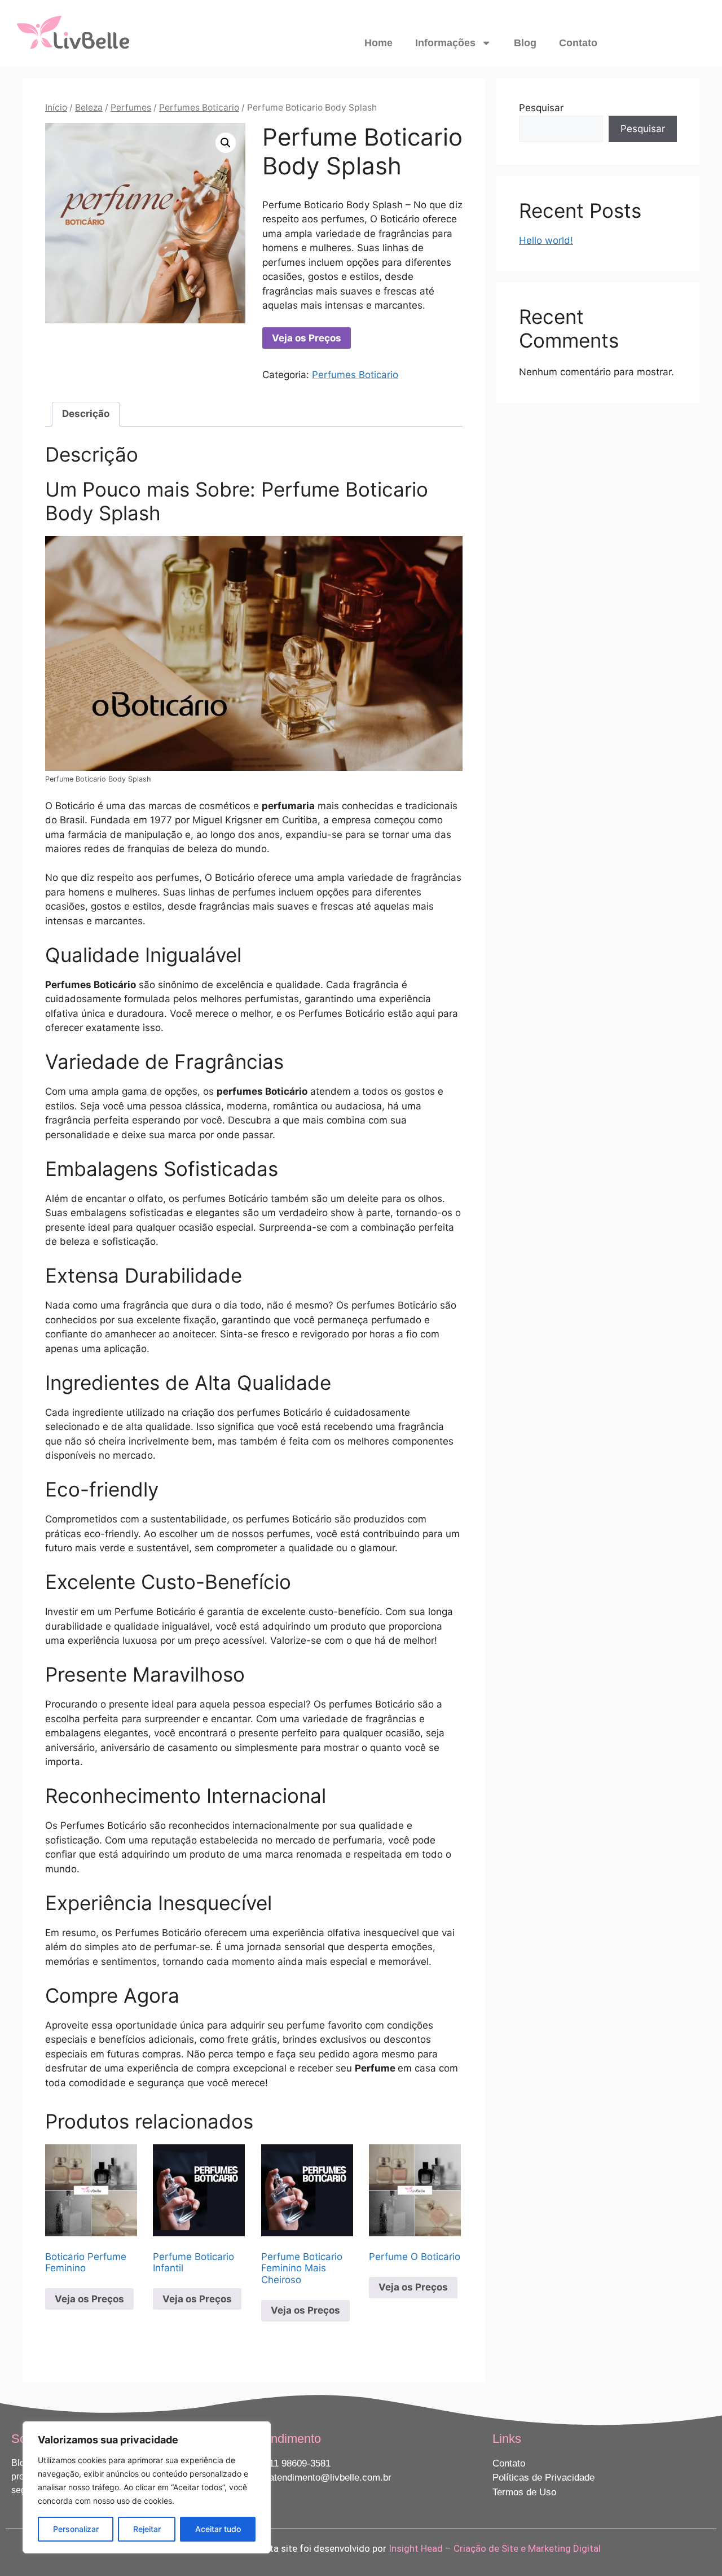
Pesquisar (541, 108)
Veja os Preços (307, 338)
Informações (445, 43)
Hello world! (546, 240)
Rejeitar (147, 2529)
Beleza (89, 107)
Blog (525, 43)
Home (378, 43)
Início (56, 107)
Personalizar (76, 2529)
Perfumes (131, 107)
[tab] (86, 414)
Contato (578, 43)
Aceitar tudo (218, 2529)
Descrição (86, 414)
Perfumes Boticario (199, 107)
